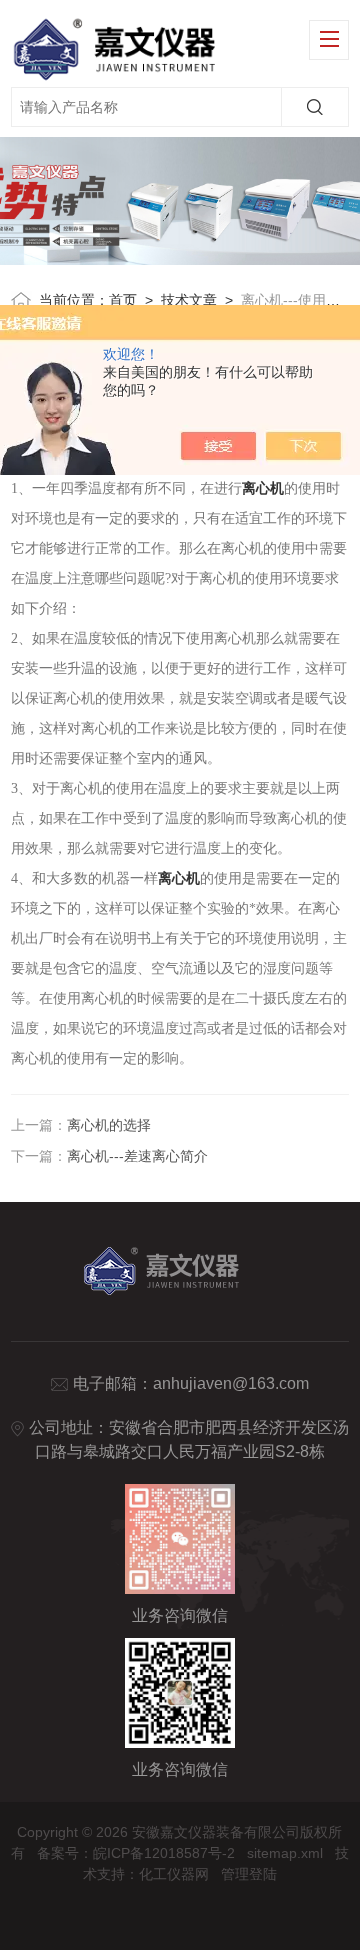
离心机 (263, 488)
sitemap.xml (285, 1853)
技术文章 (189, 300)
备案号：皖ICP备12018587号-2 (136, 1853)
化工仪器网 (174, 1874)
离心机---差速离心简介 (137, 1156)
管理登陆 (249, 1874)
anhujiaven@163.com (231, 1383)
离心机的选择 (109, 1125)
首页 (123, 300)
